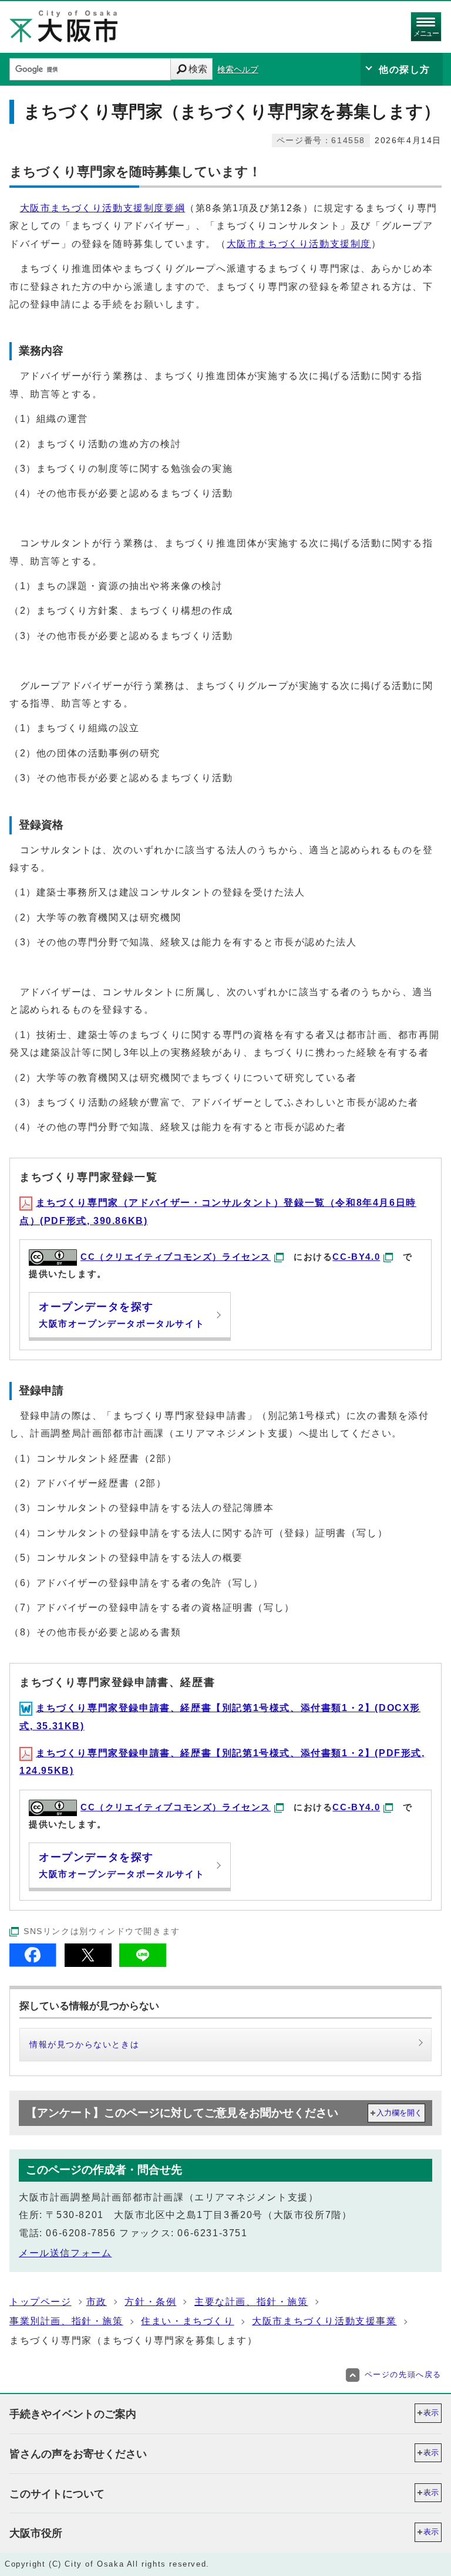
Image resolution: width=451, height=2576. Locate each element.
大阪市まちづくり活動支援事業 (324, 2321)
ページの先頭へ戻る (403, 2374)
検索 (198, 69)
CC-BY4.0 (356, 1257)
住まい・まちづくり (187, 2321)
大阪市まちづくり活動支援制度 (299, 244)
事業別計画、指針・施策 (66, 2321)
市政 (97, 2302)
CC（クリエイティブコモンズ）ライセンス (176, 1257)
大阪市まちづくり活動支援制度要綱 (103, 208)
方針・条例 (150, 2302)
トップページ (41, 2302)
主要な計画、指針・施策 (251, 2302)
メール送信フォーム (65, 2253)
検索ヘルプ (238, 70)
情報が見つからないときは (84, 2044)
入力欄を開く (399, 2113)
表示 (431, 2413)
